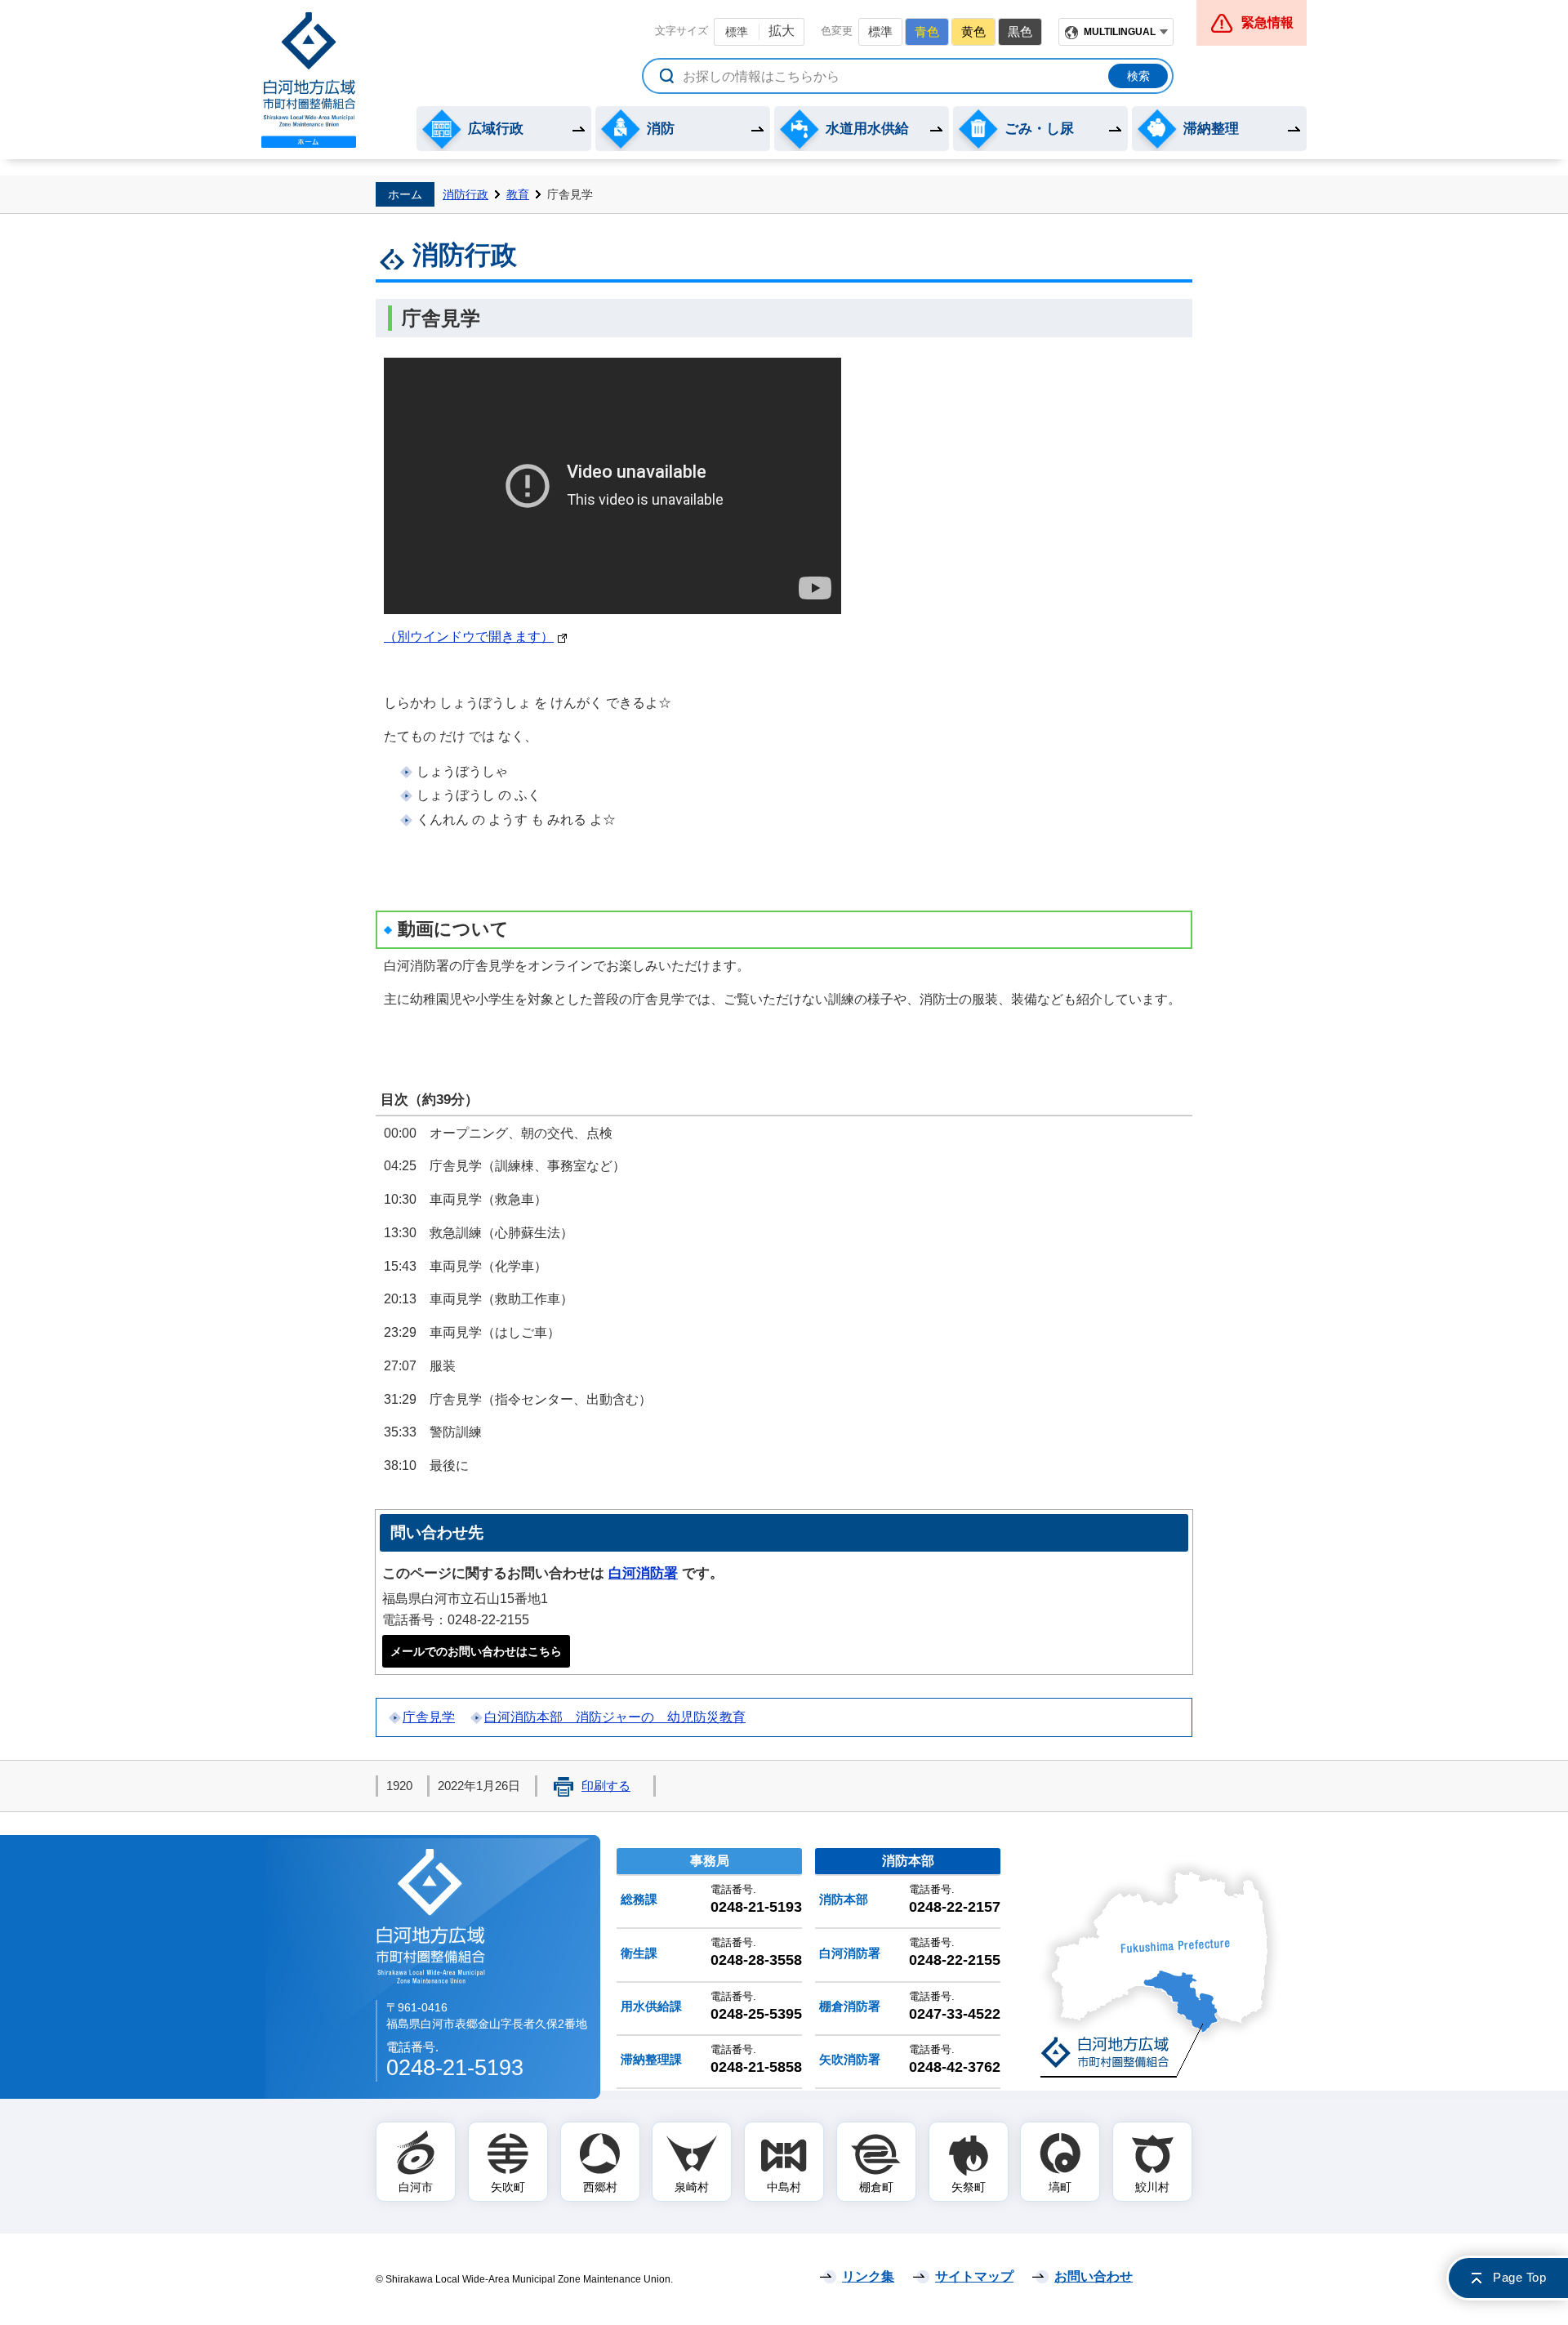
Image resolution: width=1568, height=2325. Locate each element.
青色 (927, 31)
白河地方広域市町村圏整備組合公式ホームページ (309, 80)
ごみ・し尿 (1039, 129)
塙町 (1060, 2187)
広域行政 (496, 129)
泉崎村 (692, 2187)
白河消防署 (643, 1573)
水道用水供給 (867, 129)
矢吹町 (508, 2187)
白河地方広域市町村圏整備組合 (432, 1915)
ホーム (405, 194)
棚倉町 (876, 2187)
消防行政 (465, 194)
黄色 (973, 31)
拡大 (782, 31)
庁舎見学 (429, 1717)
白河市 (416, 2187)
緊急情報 (1267, 22)
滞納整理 (1211, 129)
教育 (518, 194)
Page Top (1519, 2277)
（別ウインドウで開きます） (469, 637)
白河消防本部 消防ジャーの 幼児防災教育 (615, 1717)
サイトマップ (974, 2276)
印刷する (606, 1786)
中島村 (784, 2187)
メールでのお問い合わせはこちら (476, 1651)
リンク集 (868, 2276)
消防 (661, 129)
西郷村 (600, 2187)
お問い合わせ (1094, 2276)
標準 (737, 32)
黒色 (1020, 31)
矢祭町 (969, 2187)
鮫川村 (1152, 2187)
